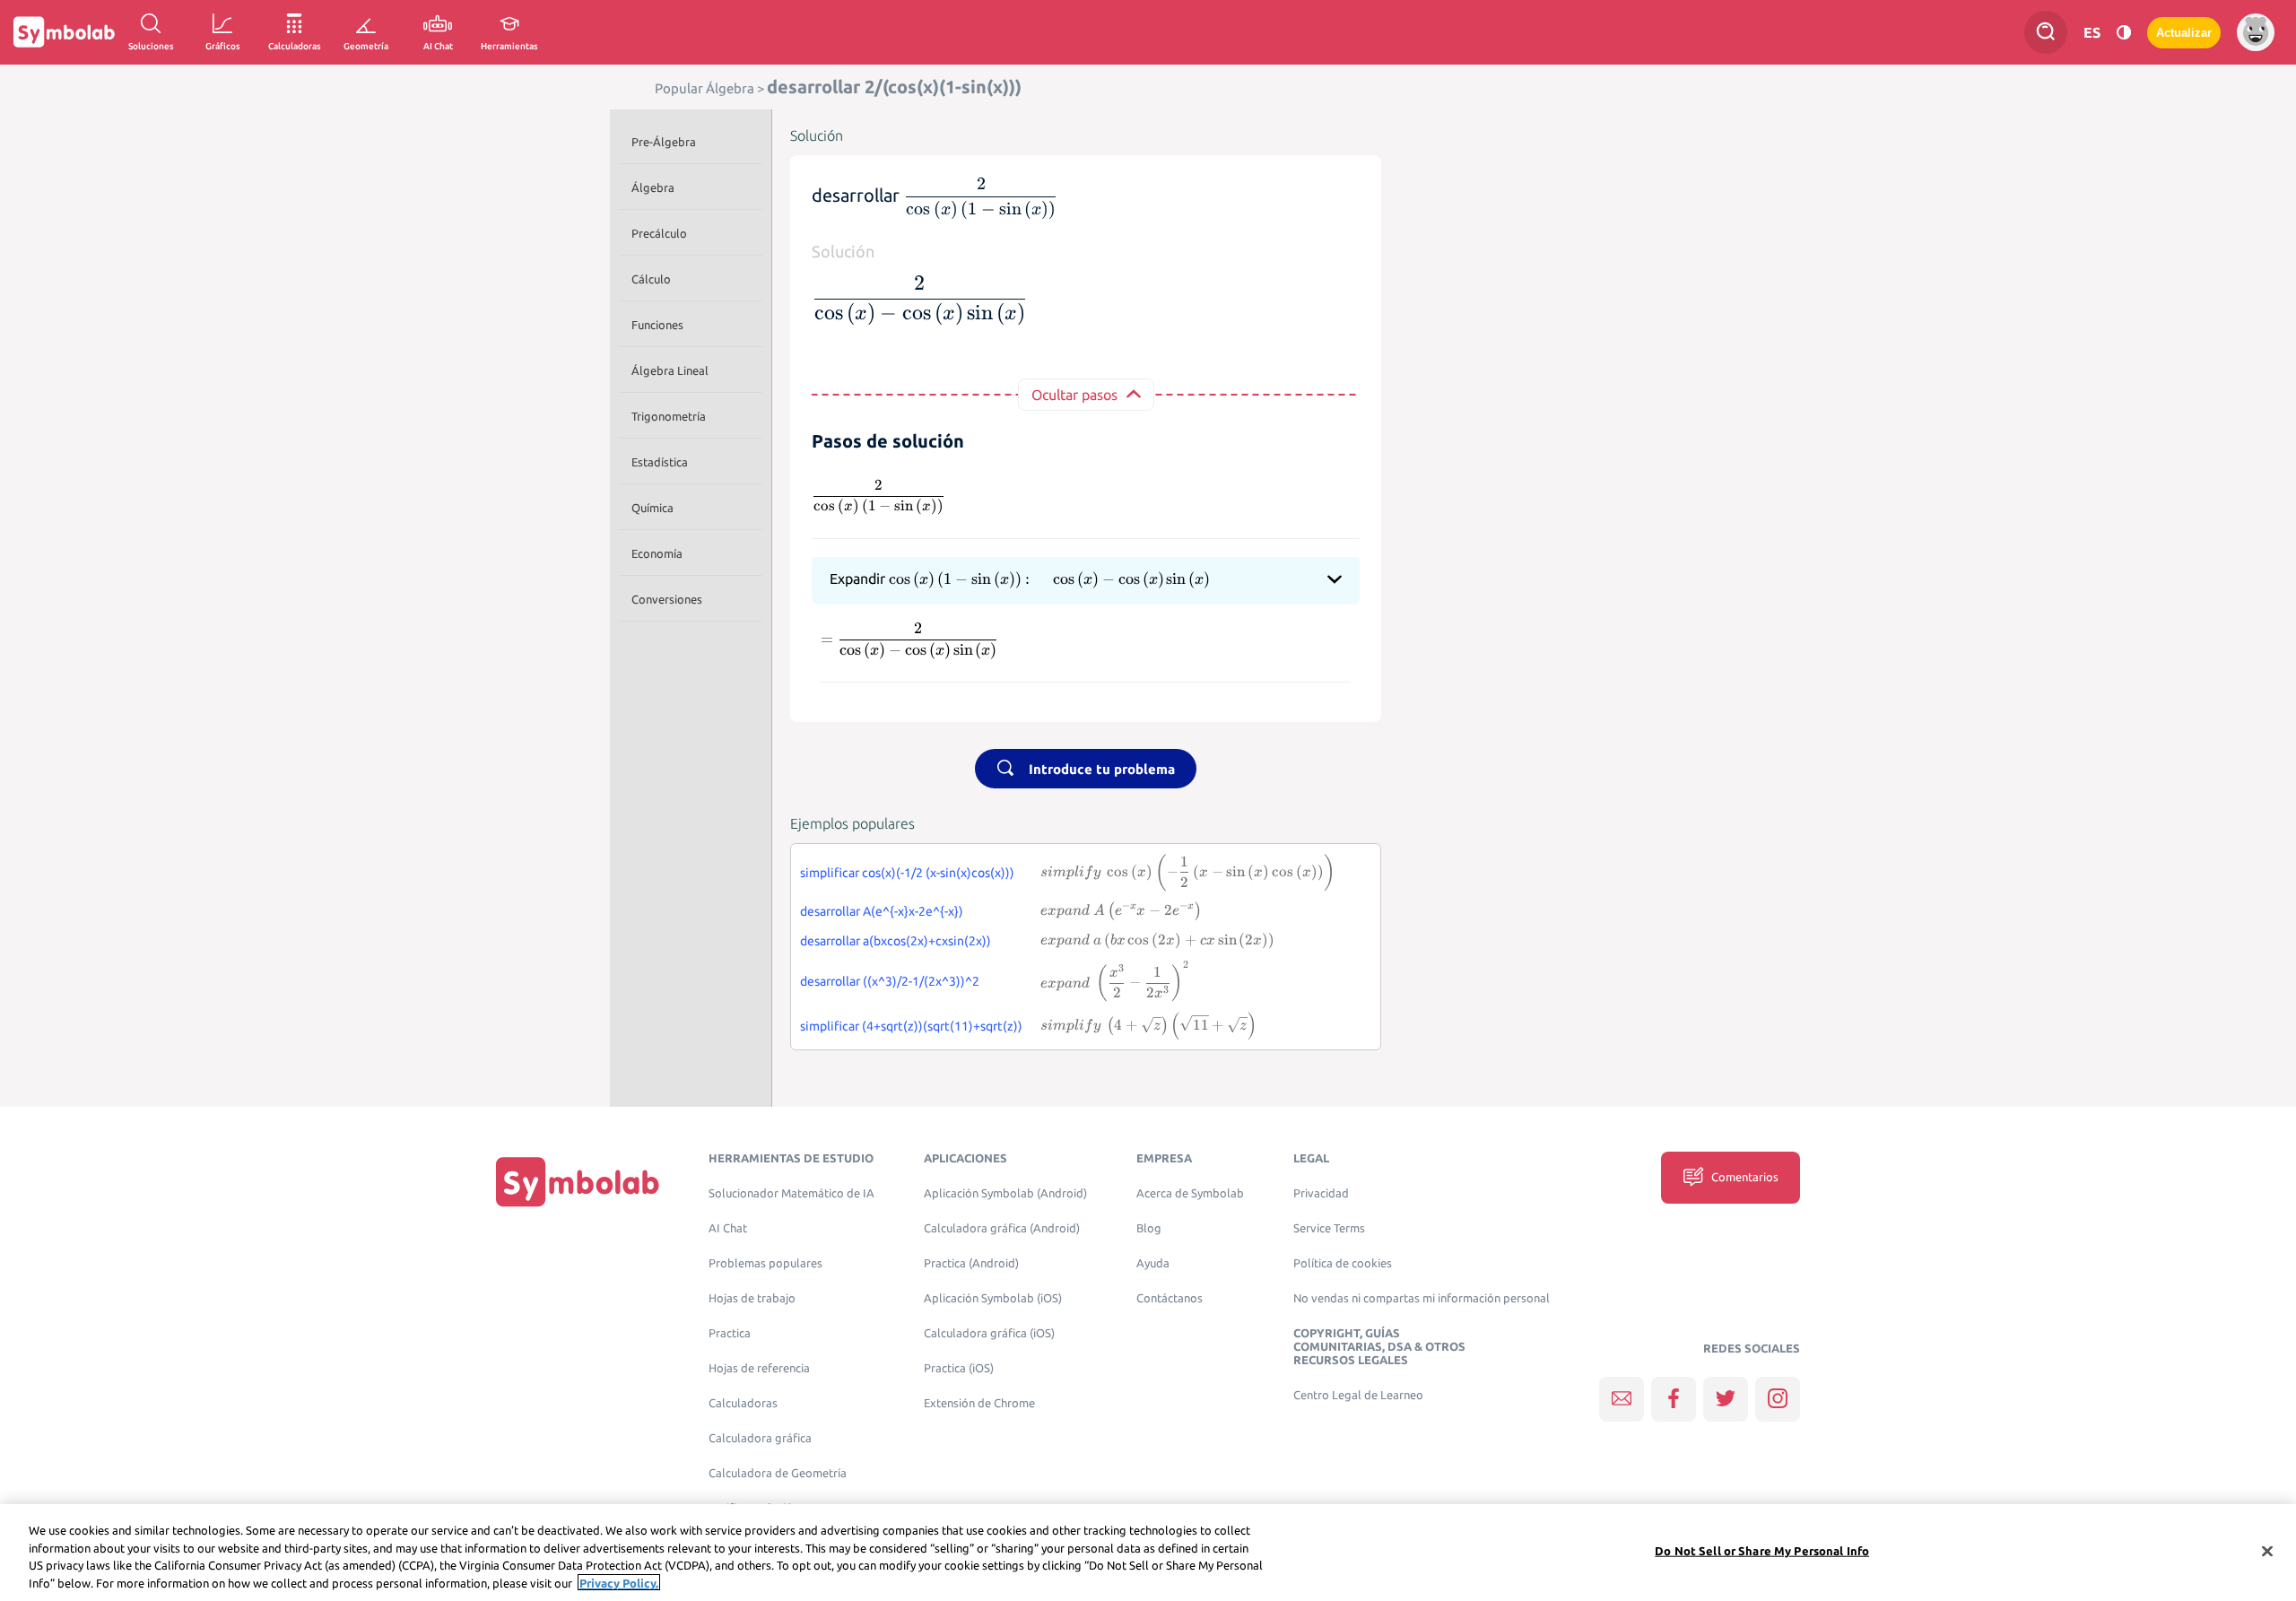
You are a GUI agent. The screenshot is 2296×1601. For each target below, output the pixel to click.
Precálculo (659, 233)
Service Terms (1329, 1228)
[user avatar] (2256, 32)
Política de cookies (1343, 1263)
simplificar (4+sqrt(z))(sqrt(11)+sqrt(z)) (911, 1026)
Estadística (660, 462)
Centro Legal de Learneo (1358, 1395)
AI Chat (728, 1228)
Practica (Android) (971, 1263)
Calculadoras (743, 1403)
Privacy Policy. (619, 1582)
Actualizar (2184, 33)
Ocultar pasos (1074, 395)
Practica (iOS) (959, 1368)
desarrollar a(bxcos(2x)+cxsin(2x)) (896, 941)
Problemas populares (765, 1263)
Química (652, 508)
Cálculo (651, 279)
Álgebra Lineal (670, 370)
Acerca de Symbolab (1190, 1193)
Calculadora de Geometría (778, 1473)
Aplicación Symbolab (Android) (1005, 1193)
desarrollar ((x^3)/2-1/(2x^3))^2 (890, 981)
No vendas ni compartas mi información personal (1422, 1298)
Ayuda (1153, 1263)
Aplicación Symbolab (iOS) (993, 1298)
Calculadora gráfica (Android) (1002, 1228)
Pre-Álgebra (664, 142)
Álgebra (653, 187)
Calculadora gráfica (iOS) (989, 1333)
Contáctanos (1170, 1298)
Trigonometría (669, 416)
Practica (730, 1333)
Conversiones (667, 599)
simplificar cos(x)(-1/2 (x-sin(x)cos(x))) (907, 873)
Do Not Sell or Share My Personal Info (1762, 1551)
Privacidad (1321, 1193)
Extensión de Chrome (979, 1403)
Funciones (657, 325)
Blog (1149, 1228)
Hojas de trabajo (752, 1298)
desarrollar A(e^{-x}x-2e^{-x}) (882, 911)
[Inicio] (578, 1182)
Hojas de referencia (759, 1368)
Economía (657, 553)
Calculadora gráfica (760, 1438)
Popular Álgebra (704, 88)
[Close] (2267, 1551)
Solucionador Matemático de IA (791, 1193)
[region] (1148, 1553)
